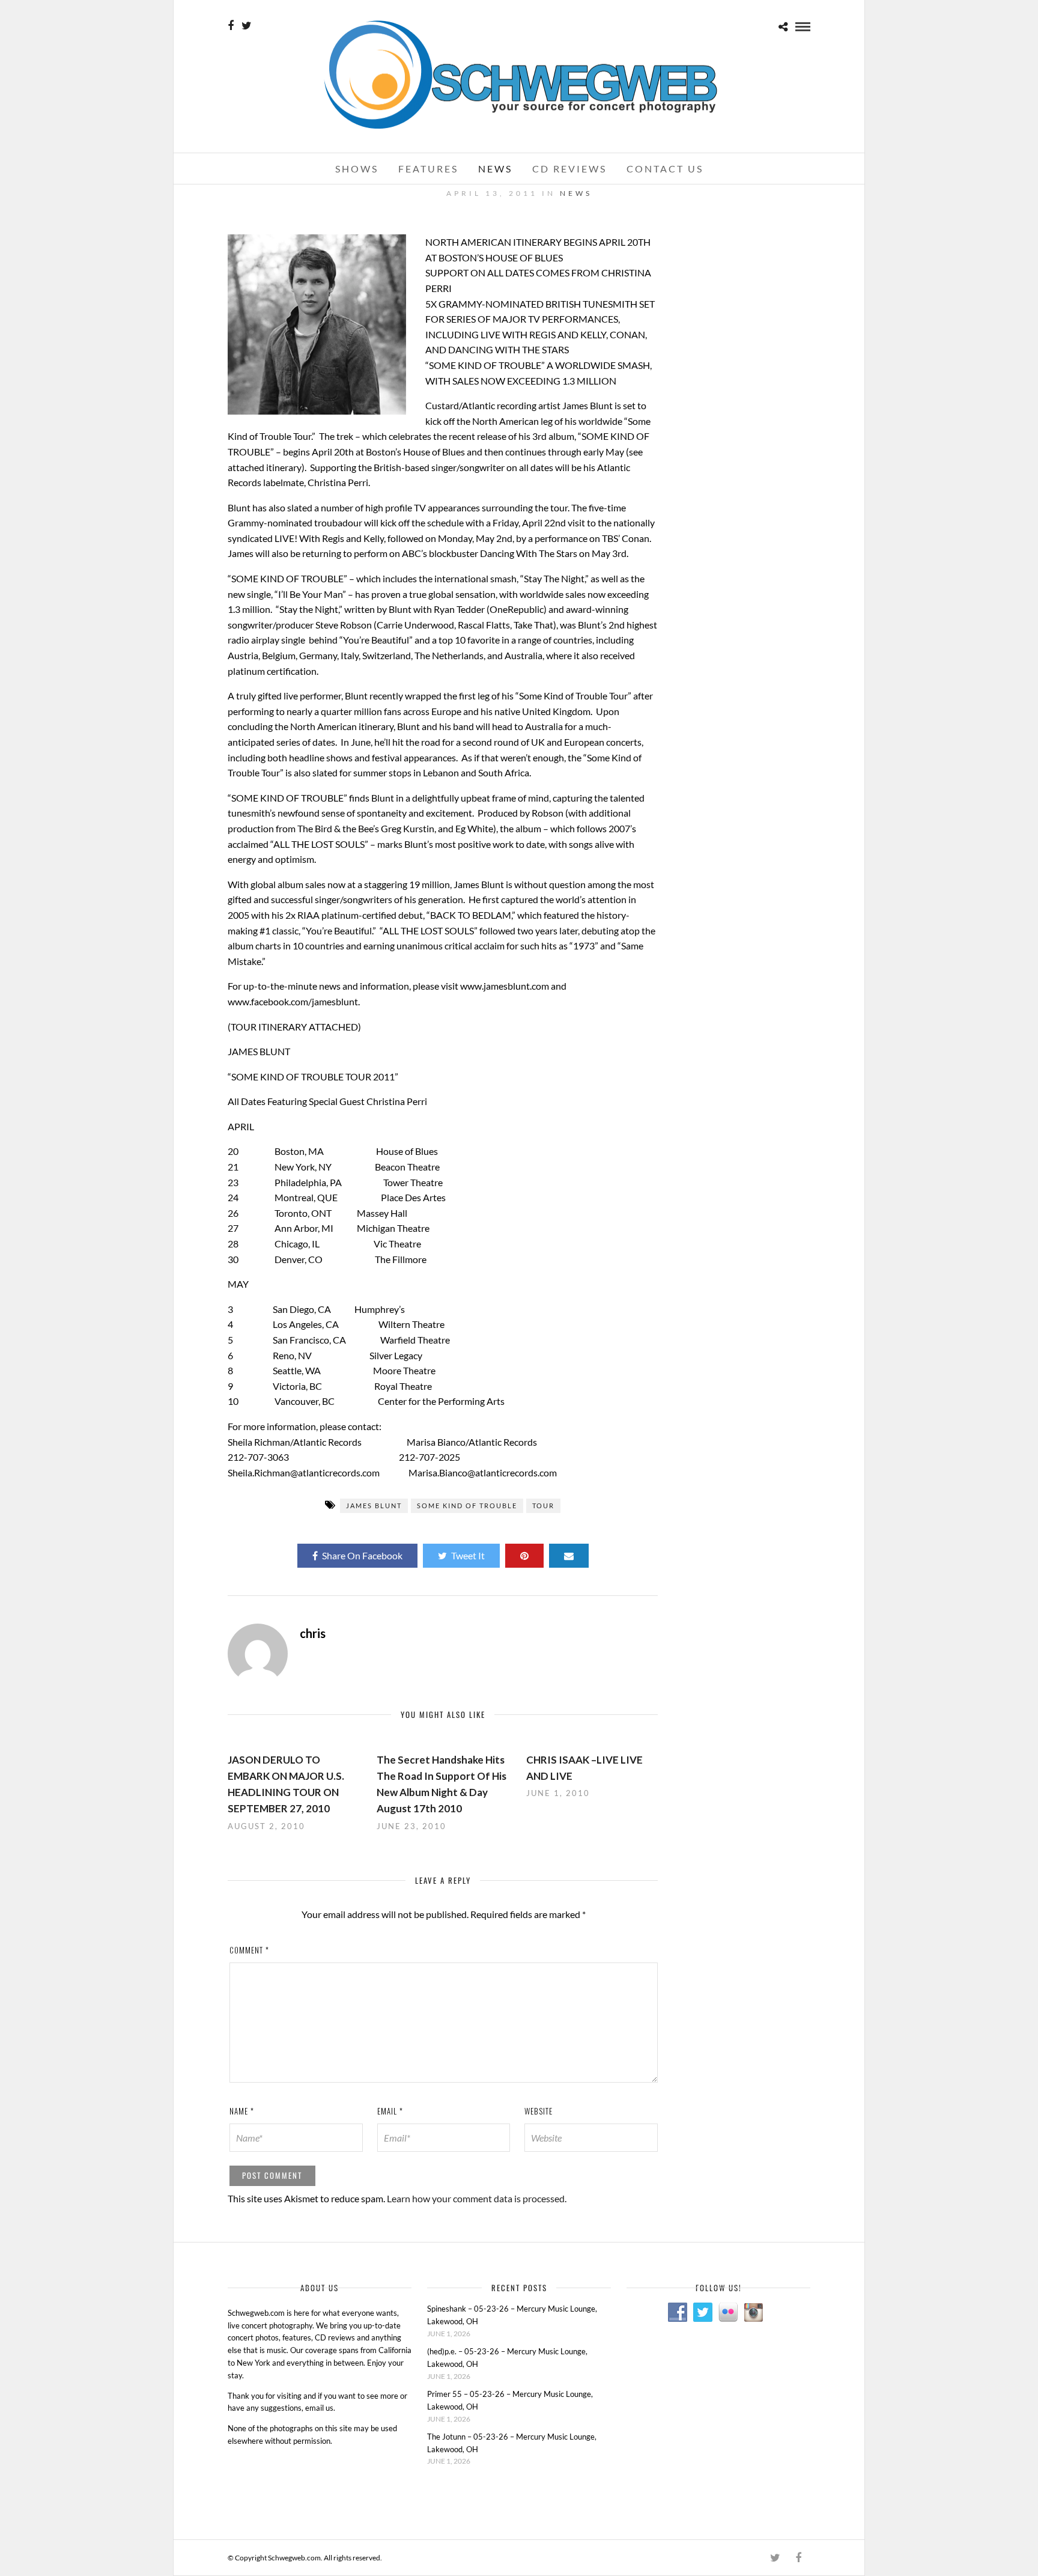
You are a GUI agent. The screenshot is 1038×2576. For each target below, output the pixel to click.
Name (242, 2111)
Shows (357, 169)
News (495, 169)
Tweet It (468, 1555)
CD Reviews (569, 169)
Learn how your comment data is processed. (477, 2198)
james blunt (374, 1506)
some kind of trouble (467, 1506)
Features (428, 169)
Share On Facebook (362, 1555)
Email (390, 2111)
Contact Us (665, 169)
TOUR (543, 1506)
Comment (249, 1950)
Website (539, 2111)
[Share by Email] (569, 1556)
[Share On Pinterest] (524, 1556)
